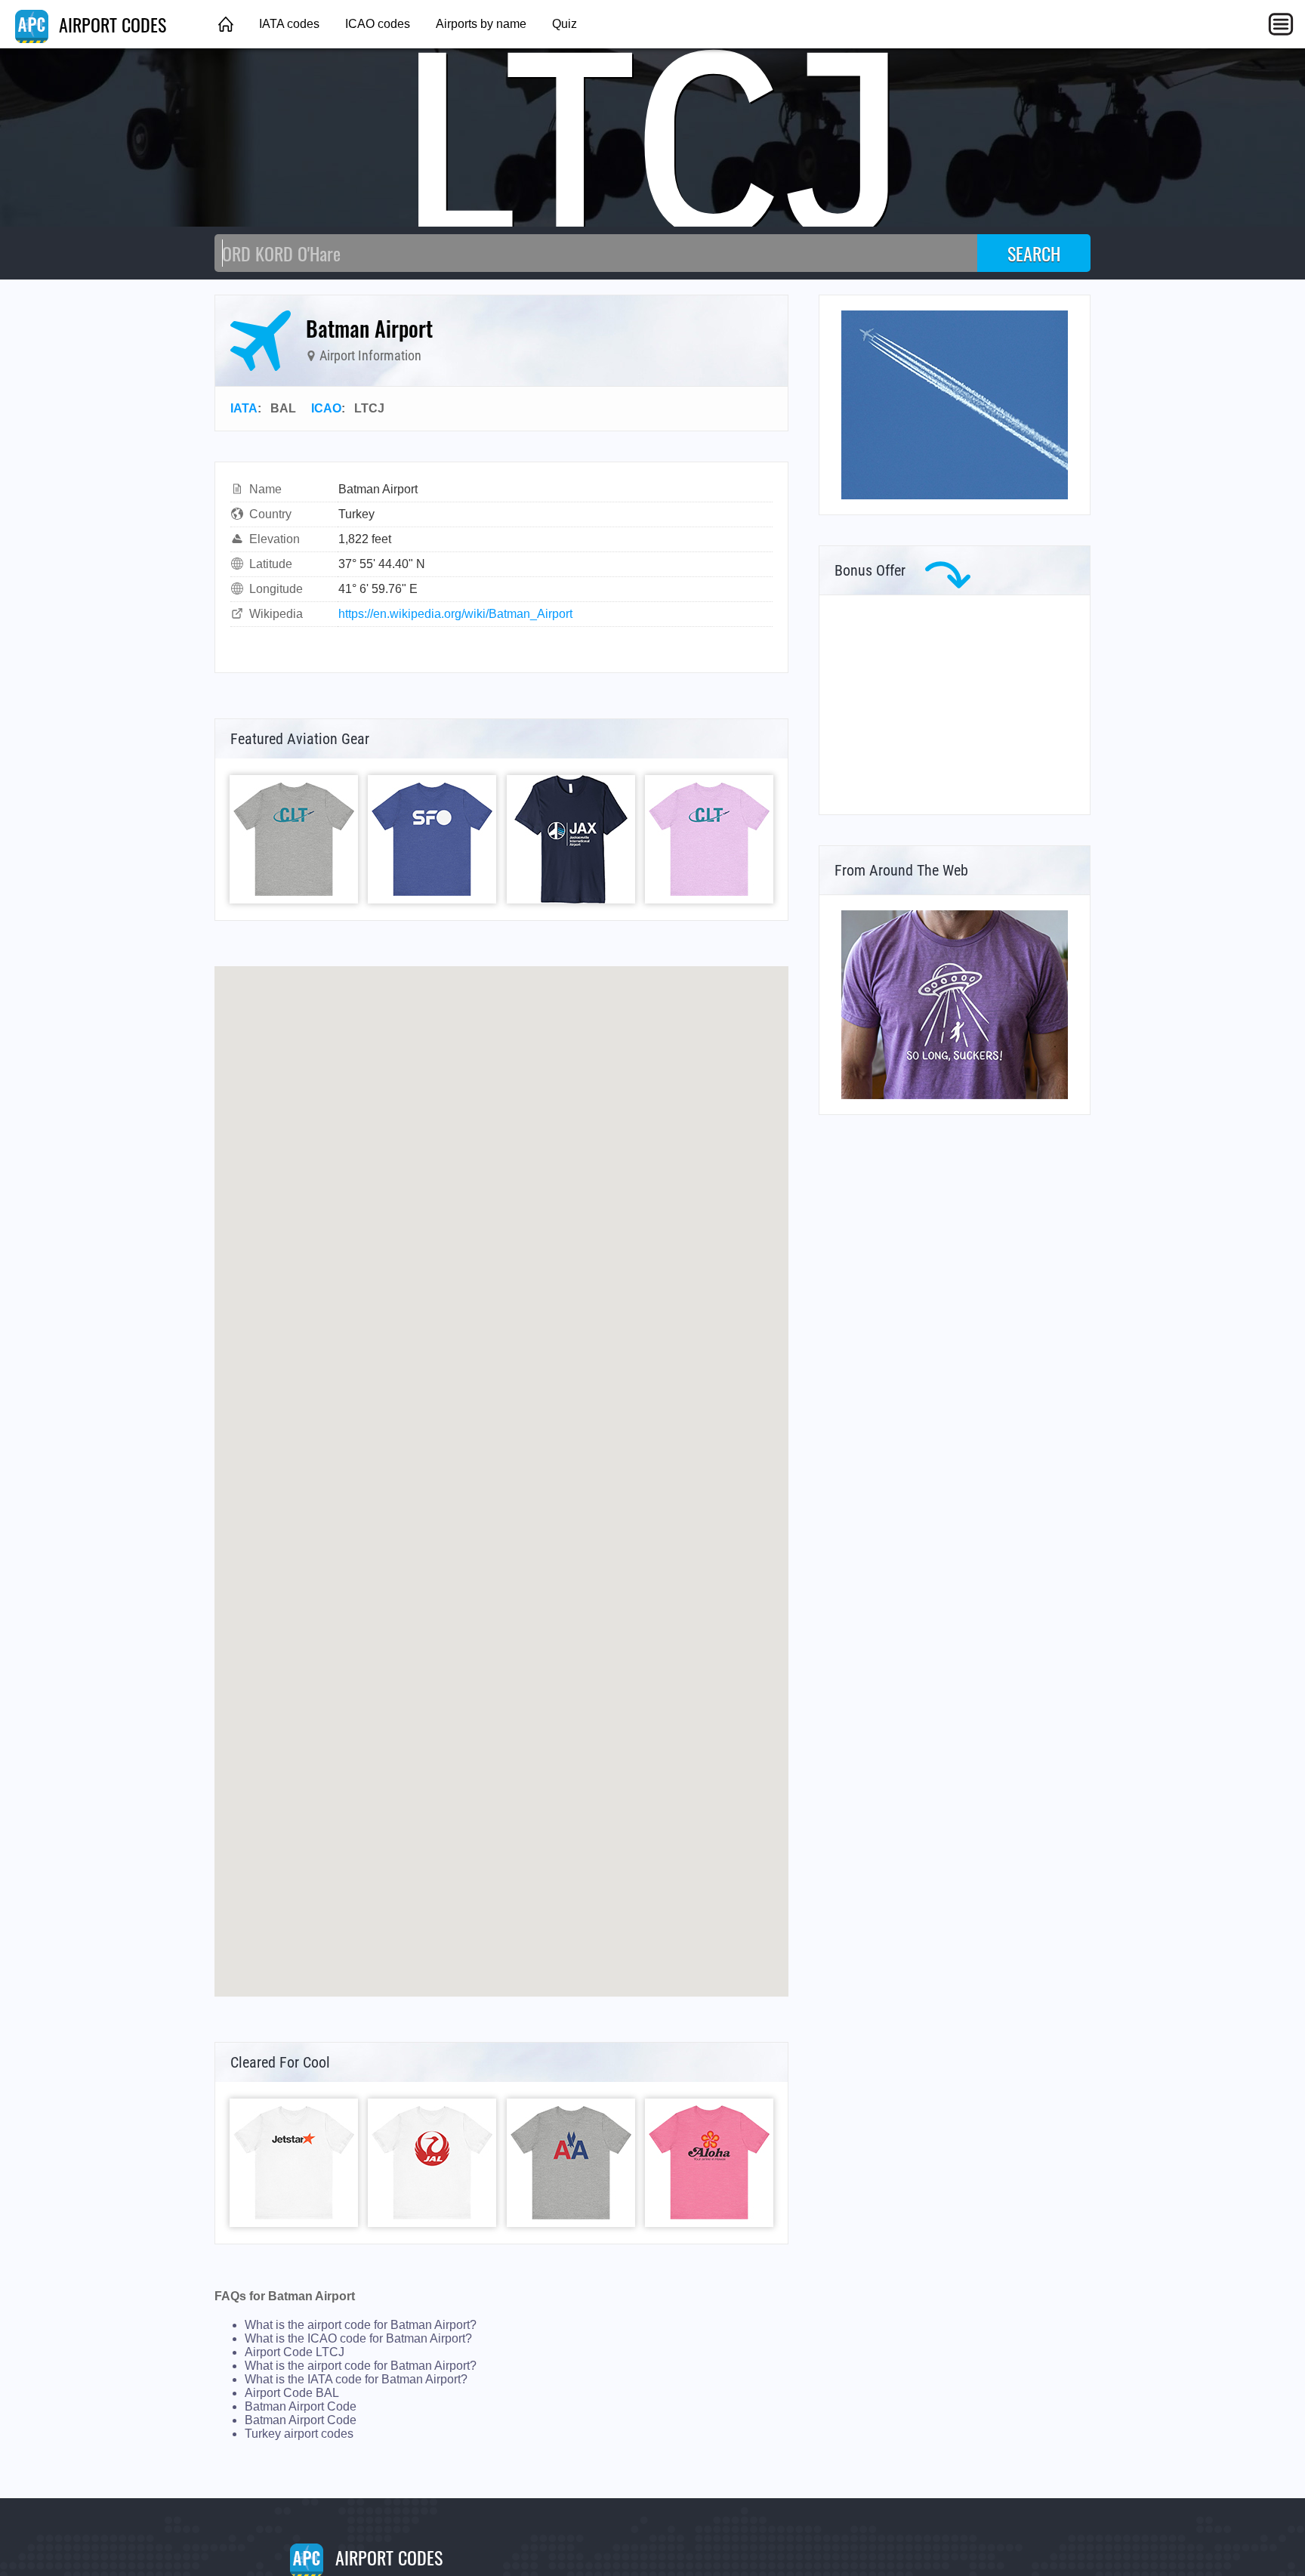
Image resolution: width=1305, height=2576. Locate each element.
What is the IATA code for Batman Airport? (356, 2379)
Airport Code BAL (292, 2393)
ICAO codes (378, 24)
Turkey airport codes (299, 2434)
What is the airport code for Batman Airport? (361, 2325)
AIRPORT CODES (110, 24)
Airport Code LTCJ (295, 2352)
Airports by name (481, 24)
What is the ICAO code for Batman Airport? (358, 2338)
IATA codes (289, 24)
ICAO (326, 408)
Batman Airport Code (301, 2406)
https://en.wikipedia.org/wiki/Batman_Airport (455, 614)
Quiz (565, 24)
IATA (244, 408)
